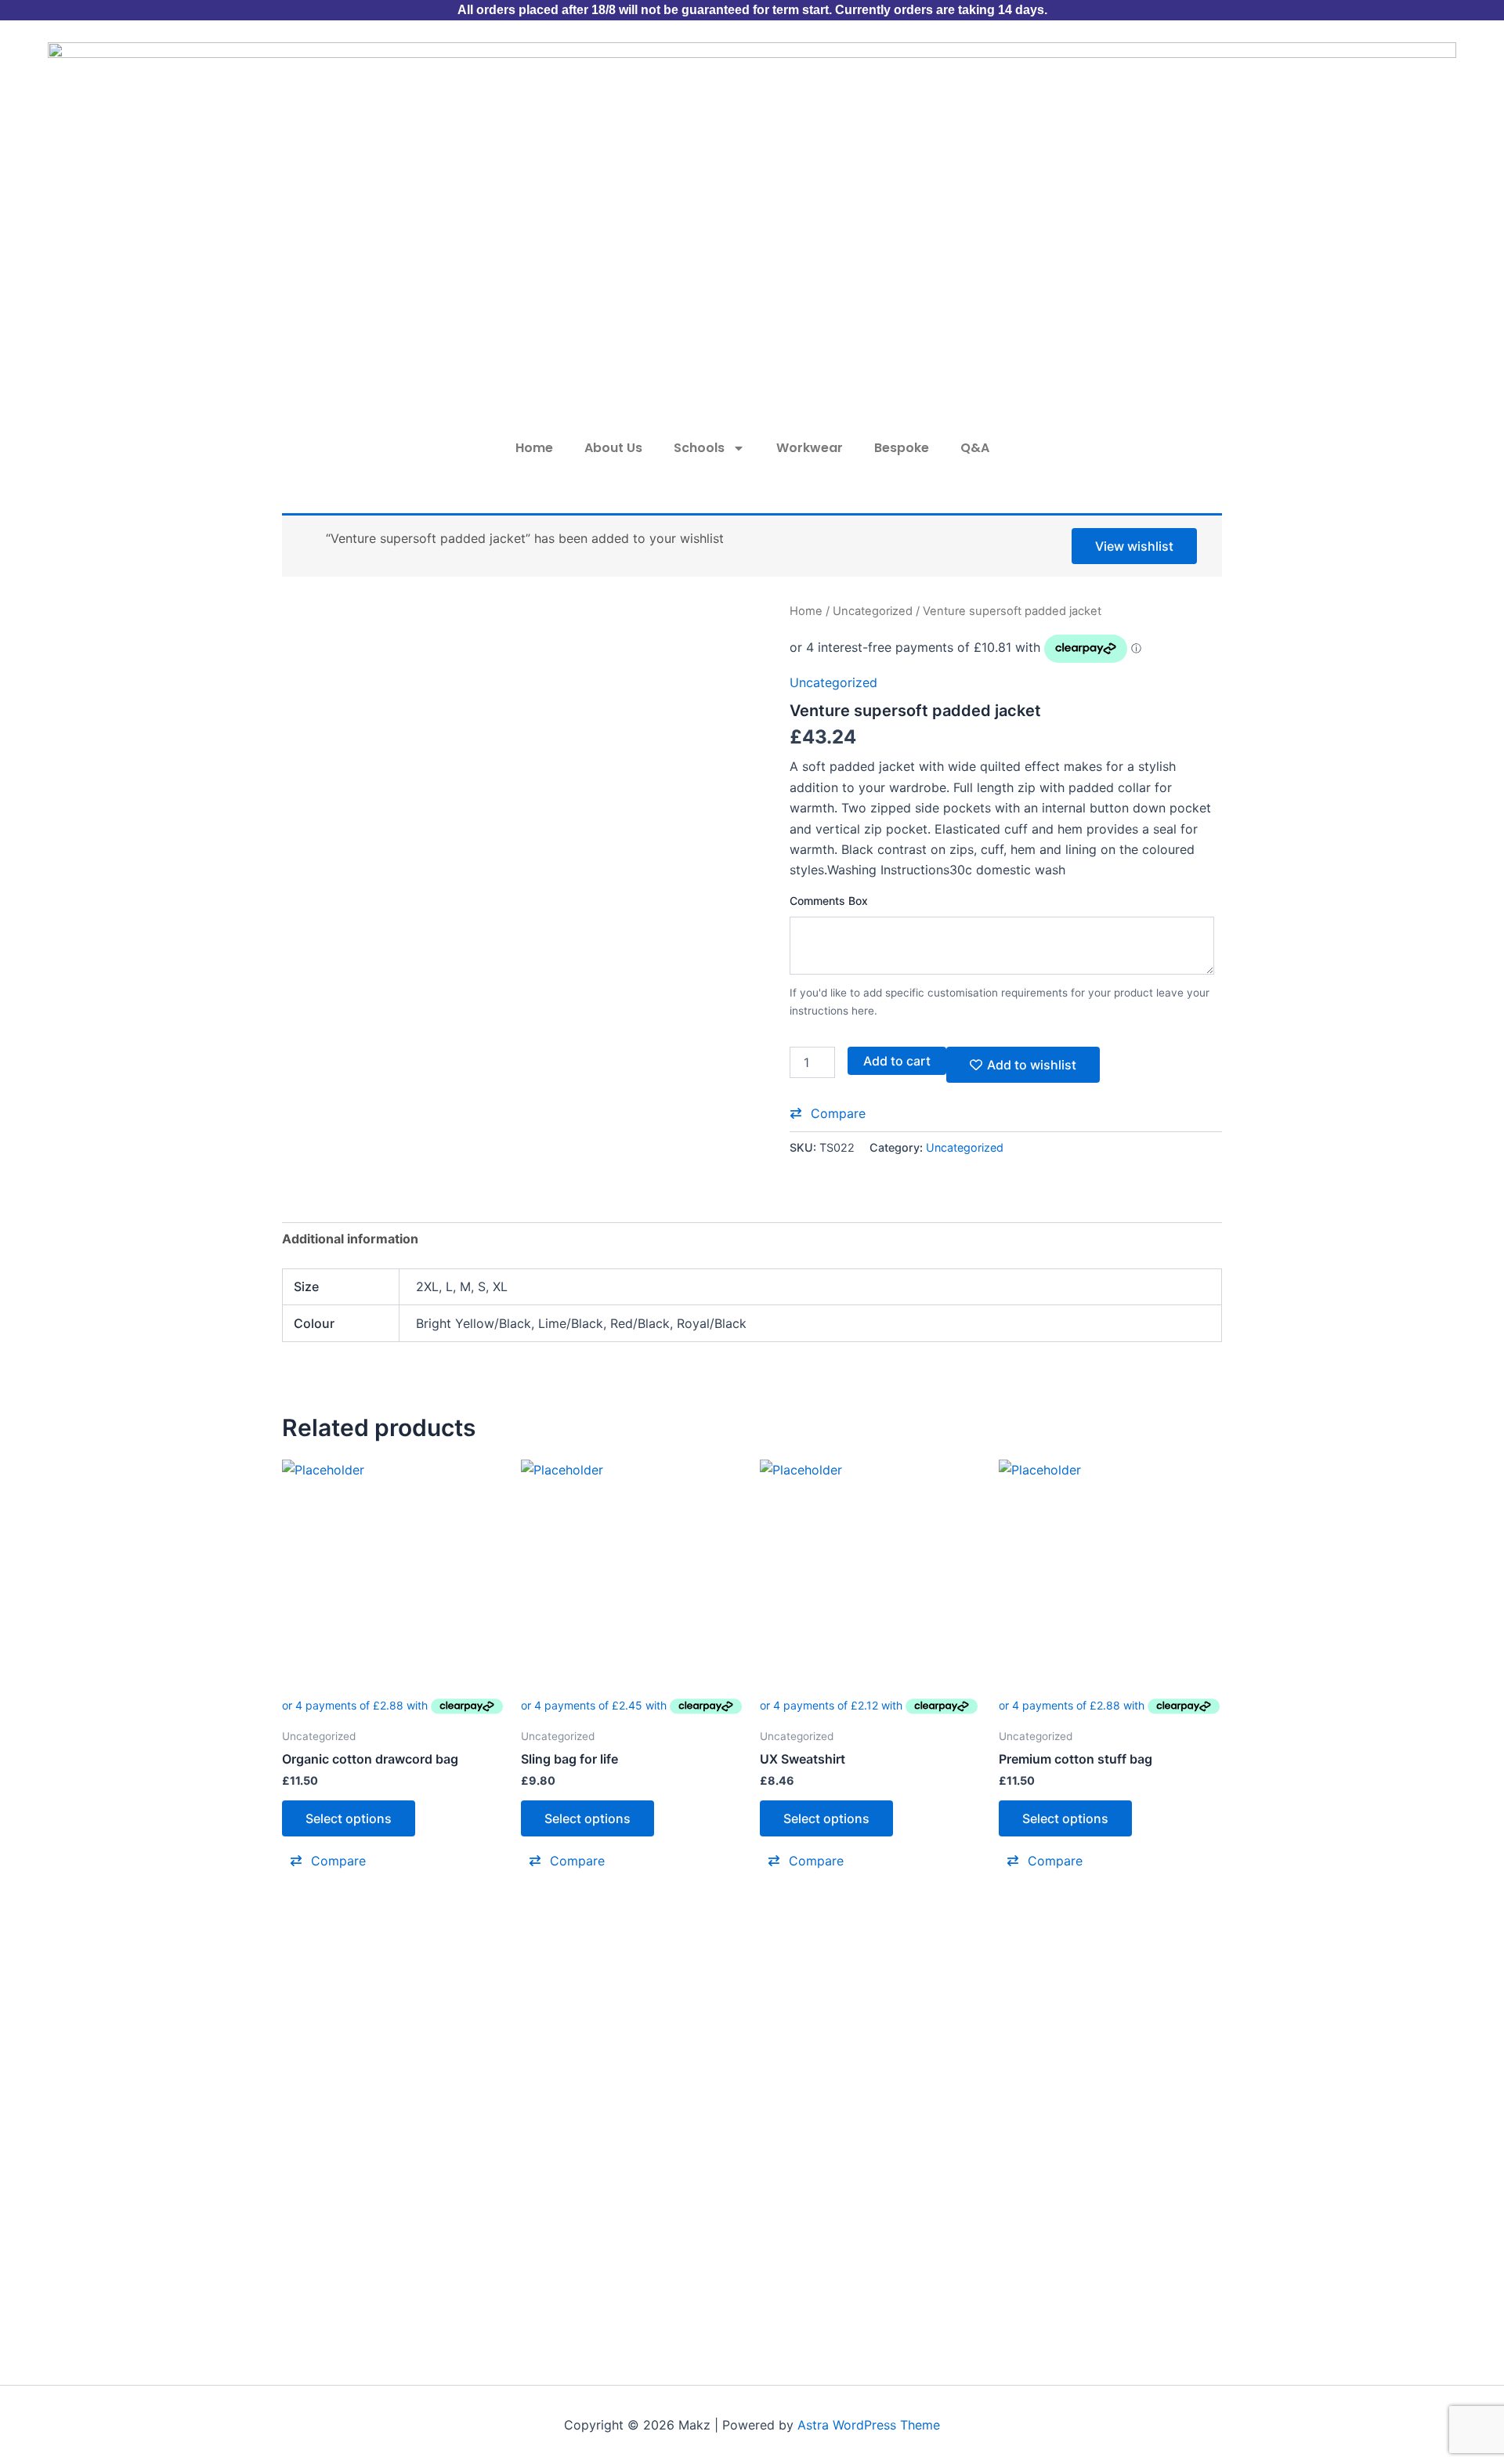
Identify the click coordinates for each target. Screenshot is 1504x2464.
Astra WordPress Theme (869, 2425)
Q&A (975, 448)
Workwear (810, 448)
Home (534, 448)
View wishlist (1134, 546)
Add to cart (897, 1061)
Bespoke (902, 448)
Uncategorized (873, 611)
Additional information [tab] (350, 1239)
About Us (613, 448)
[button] (828, 1113)
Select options (349, 1818)
